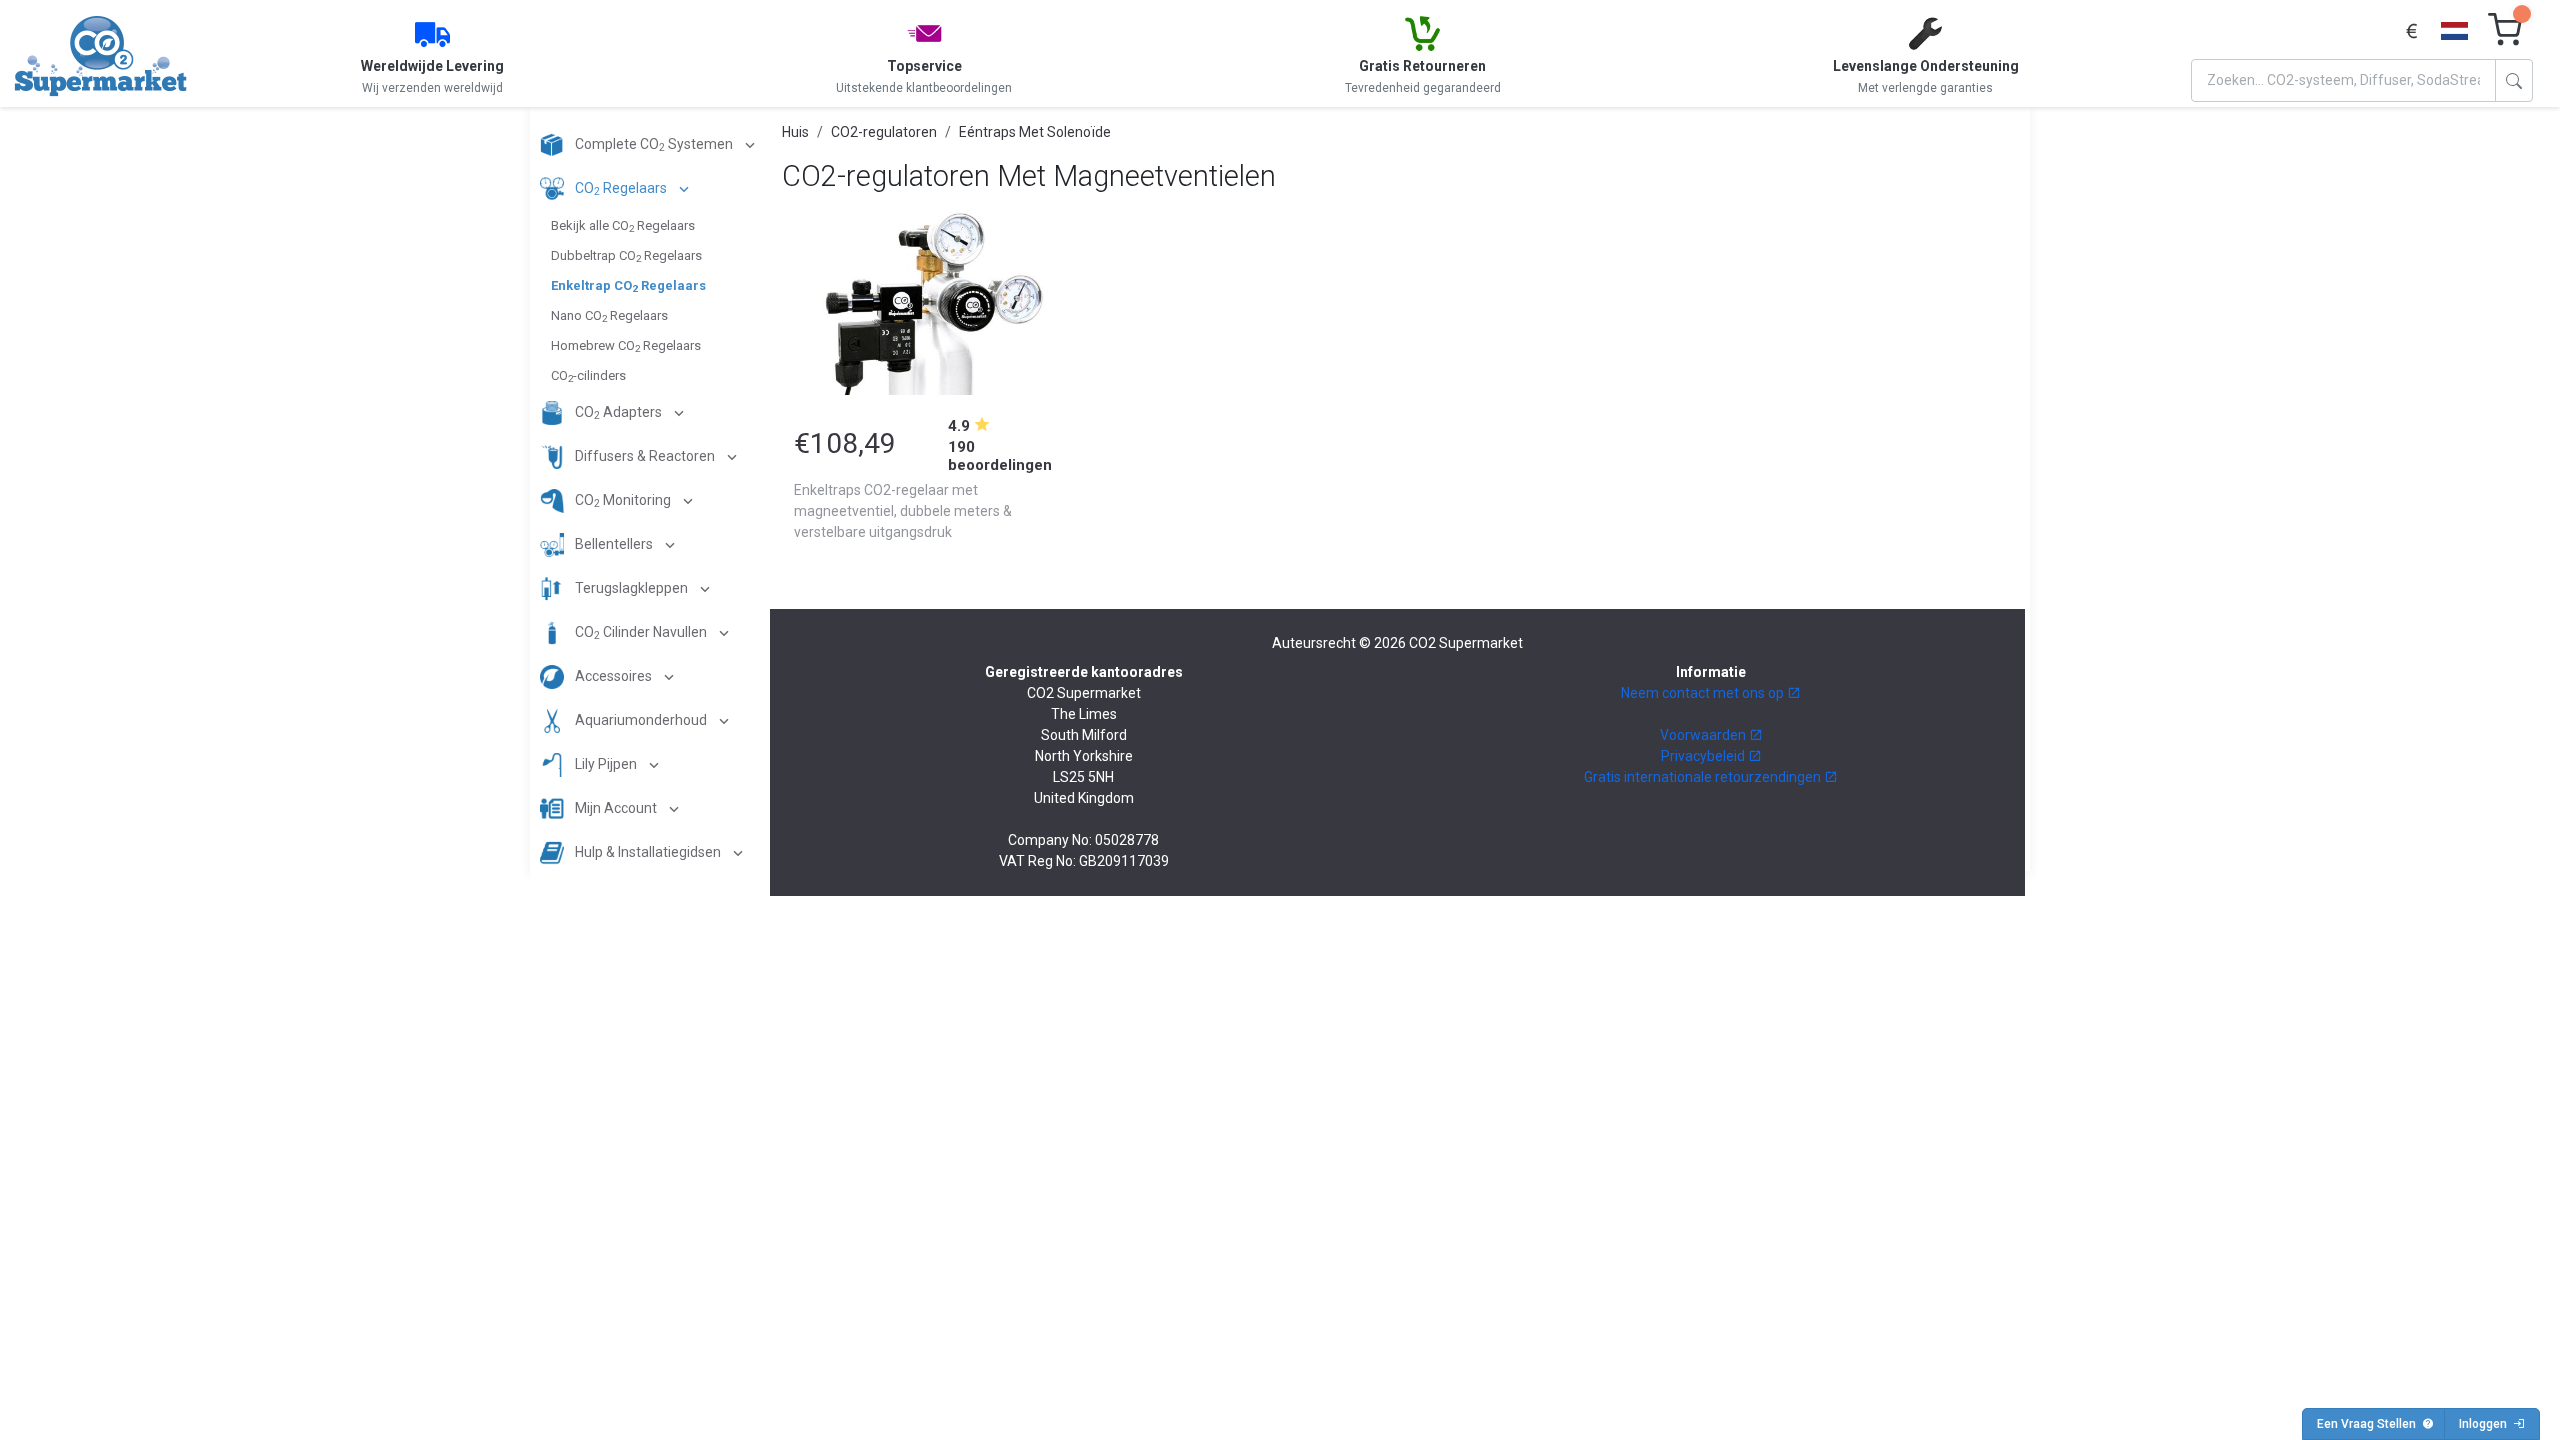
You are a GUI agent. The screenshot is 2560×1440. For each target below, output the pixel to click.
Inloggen (2486, 1424)
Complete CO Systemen (654, 145)
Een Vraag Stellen (2369, 1424)
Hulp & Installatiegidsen (648, 852)
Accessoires (613, 676)
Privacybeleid (1704, 756)
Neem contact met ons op (1704, 693)
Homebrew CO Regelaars (626, 346)
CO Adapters (618, 413)
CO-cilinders (588, 376)
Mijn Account (616, 808)
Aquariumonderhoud (641, 720)
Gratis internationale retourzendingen (1704, 777)
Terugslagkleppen (631, 588)
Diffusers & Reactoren (645, 456)
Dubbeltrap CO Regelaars (626, 256)
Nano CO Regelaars (609, 316)
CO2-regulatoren (884, 132)
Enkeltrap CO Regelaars (628, 286)
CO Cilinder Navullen (641, 633)
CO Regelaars (621, 189)
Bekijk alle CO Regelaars (623, 226)
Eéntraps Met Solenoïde (1035, 132)
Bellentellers (614, 544)
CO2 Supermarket (1466, 643)
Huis (795, 132)
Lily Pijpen (606, 764)
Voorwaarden (1704, 735)
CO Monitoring (623, 501)
